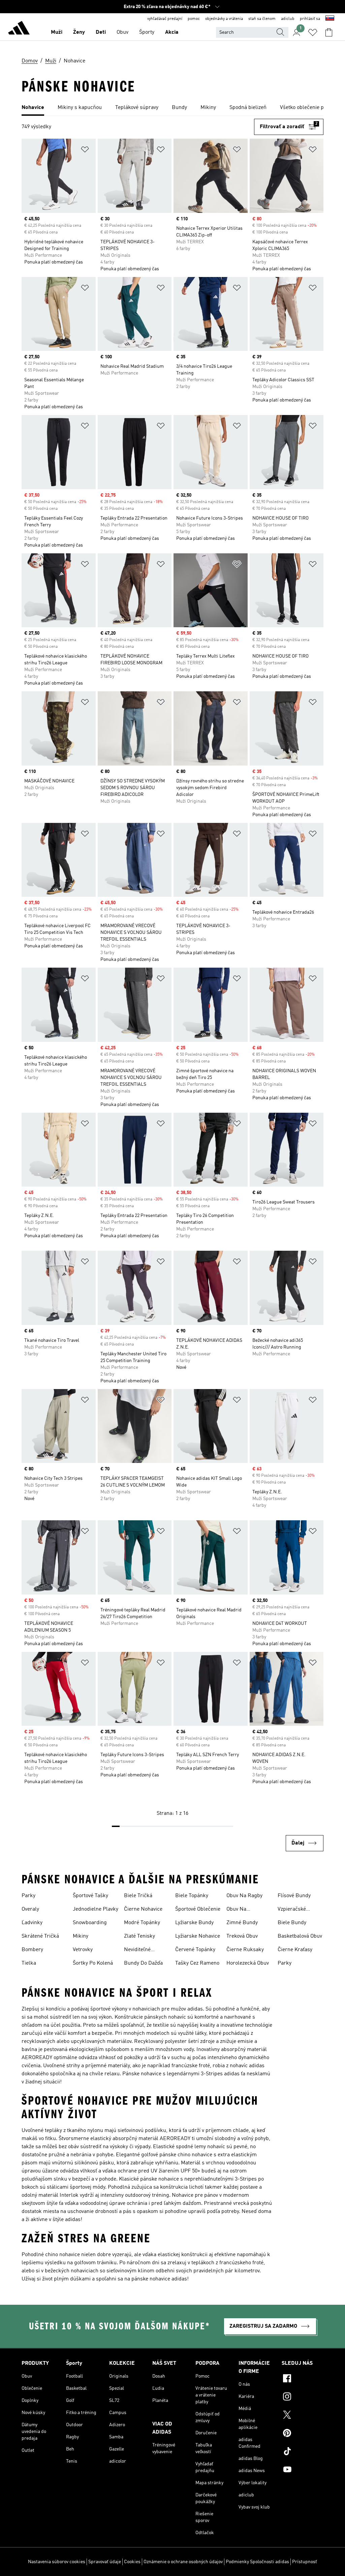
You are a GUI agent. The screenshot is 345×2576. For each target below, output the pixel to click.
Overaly (30, 1909)
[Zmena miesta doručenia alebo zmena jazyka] (330, 19)
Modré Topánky (142, 1923)
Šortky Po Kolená (93, 1963)
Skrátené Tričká (40, 1936)
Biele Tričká (138, 1896)
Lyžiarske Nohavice (198, 1936)
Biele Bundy (292, 1923)
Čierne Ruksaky (245, 1950)
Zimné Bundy (242, 1923)
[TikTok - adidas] (303, 2452)
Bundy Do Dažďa (143, 1963)
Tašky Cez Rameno (197, 1963)
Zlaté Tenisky (139, 1936)
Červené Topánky (195, 1950)
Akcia (172, 32)
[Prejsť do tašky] (329, 32)
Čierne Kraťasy (295, 1950)
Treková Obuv (242, 1936)
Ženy (79, 32)
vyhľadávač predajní (165, 19)
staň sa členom (262, 19)
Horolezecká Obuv (248, 1963)
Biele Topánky (192, 1896)
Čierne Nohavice (143, 1909)
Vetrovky (83, 1950)
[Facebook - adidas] (303, 2379)
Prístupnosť (305, 2562)
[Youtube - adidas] (303, 2470)
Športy (147, 32)
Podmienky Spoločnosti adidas (257, 2562)
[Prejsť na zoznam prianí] (313, 32)
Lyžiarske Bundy (194, 1923)
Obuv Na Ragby (244, 1896)
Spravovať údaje (105, 2562)
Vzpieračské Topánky (292, 1910)
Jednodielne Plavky (96, 1909)
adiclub (288, 19)
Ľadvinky (32, 1923)
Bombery (32, 1950)
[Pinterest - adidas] (303, 2434)
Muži (57, 32)
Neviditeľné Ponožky (137, 1950)
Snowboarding (90, 1923)
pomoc (194, 19)
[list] (172, 108)
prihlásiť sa (310, 19)
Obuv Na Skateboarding (244, 1910)
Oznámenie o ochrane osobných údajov (183, 2562)
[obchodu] (19, 29)
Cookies (132, 2562)
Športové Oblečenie (198, 1909)
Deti (101, 32)
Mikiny (81, 1936)
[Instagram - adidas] (303, 2398)
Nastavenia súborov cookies (57, 2562)
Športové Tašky (90, 1896)
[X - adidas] (303, 2416)
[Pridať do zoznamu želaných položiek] (85, 151)
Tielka (29, 1963)
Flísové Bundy (294, 1896)
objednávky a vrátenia (224, 19)
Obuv (122, 32)
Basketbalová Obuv (300, 1936)
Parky (28, 1896)
